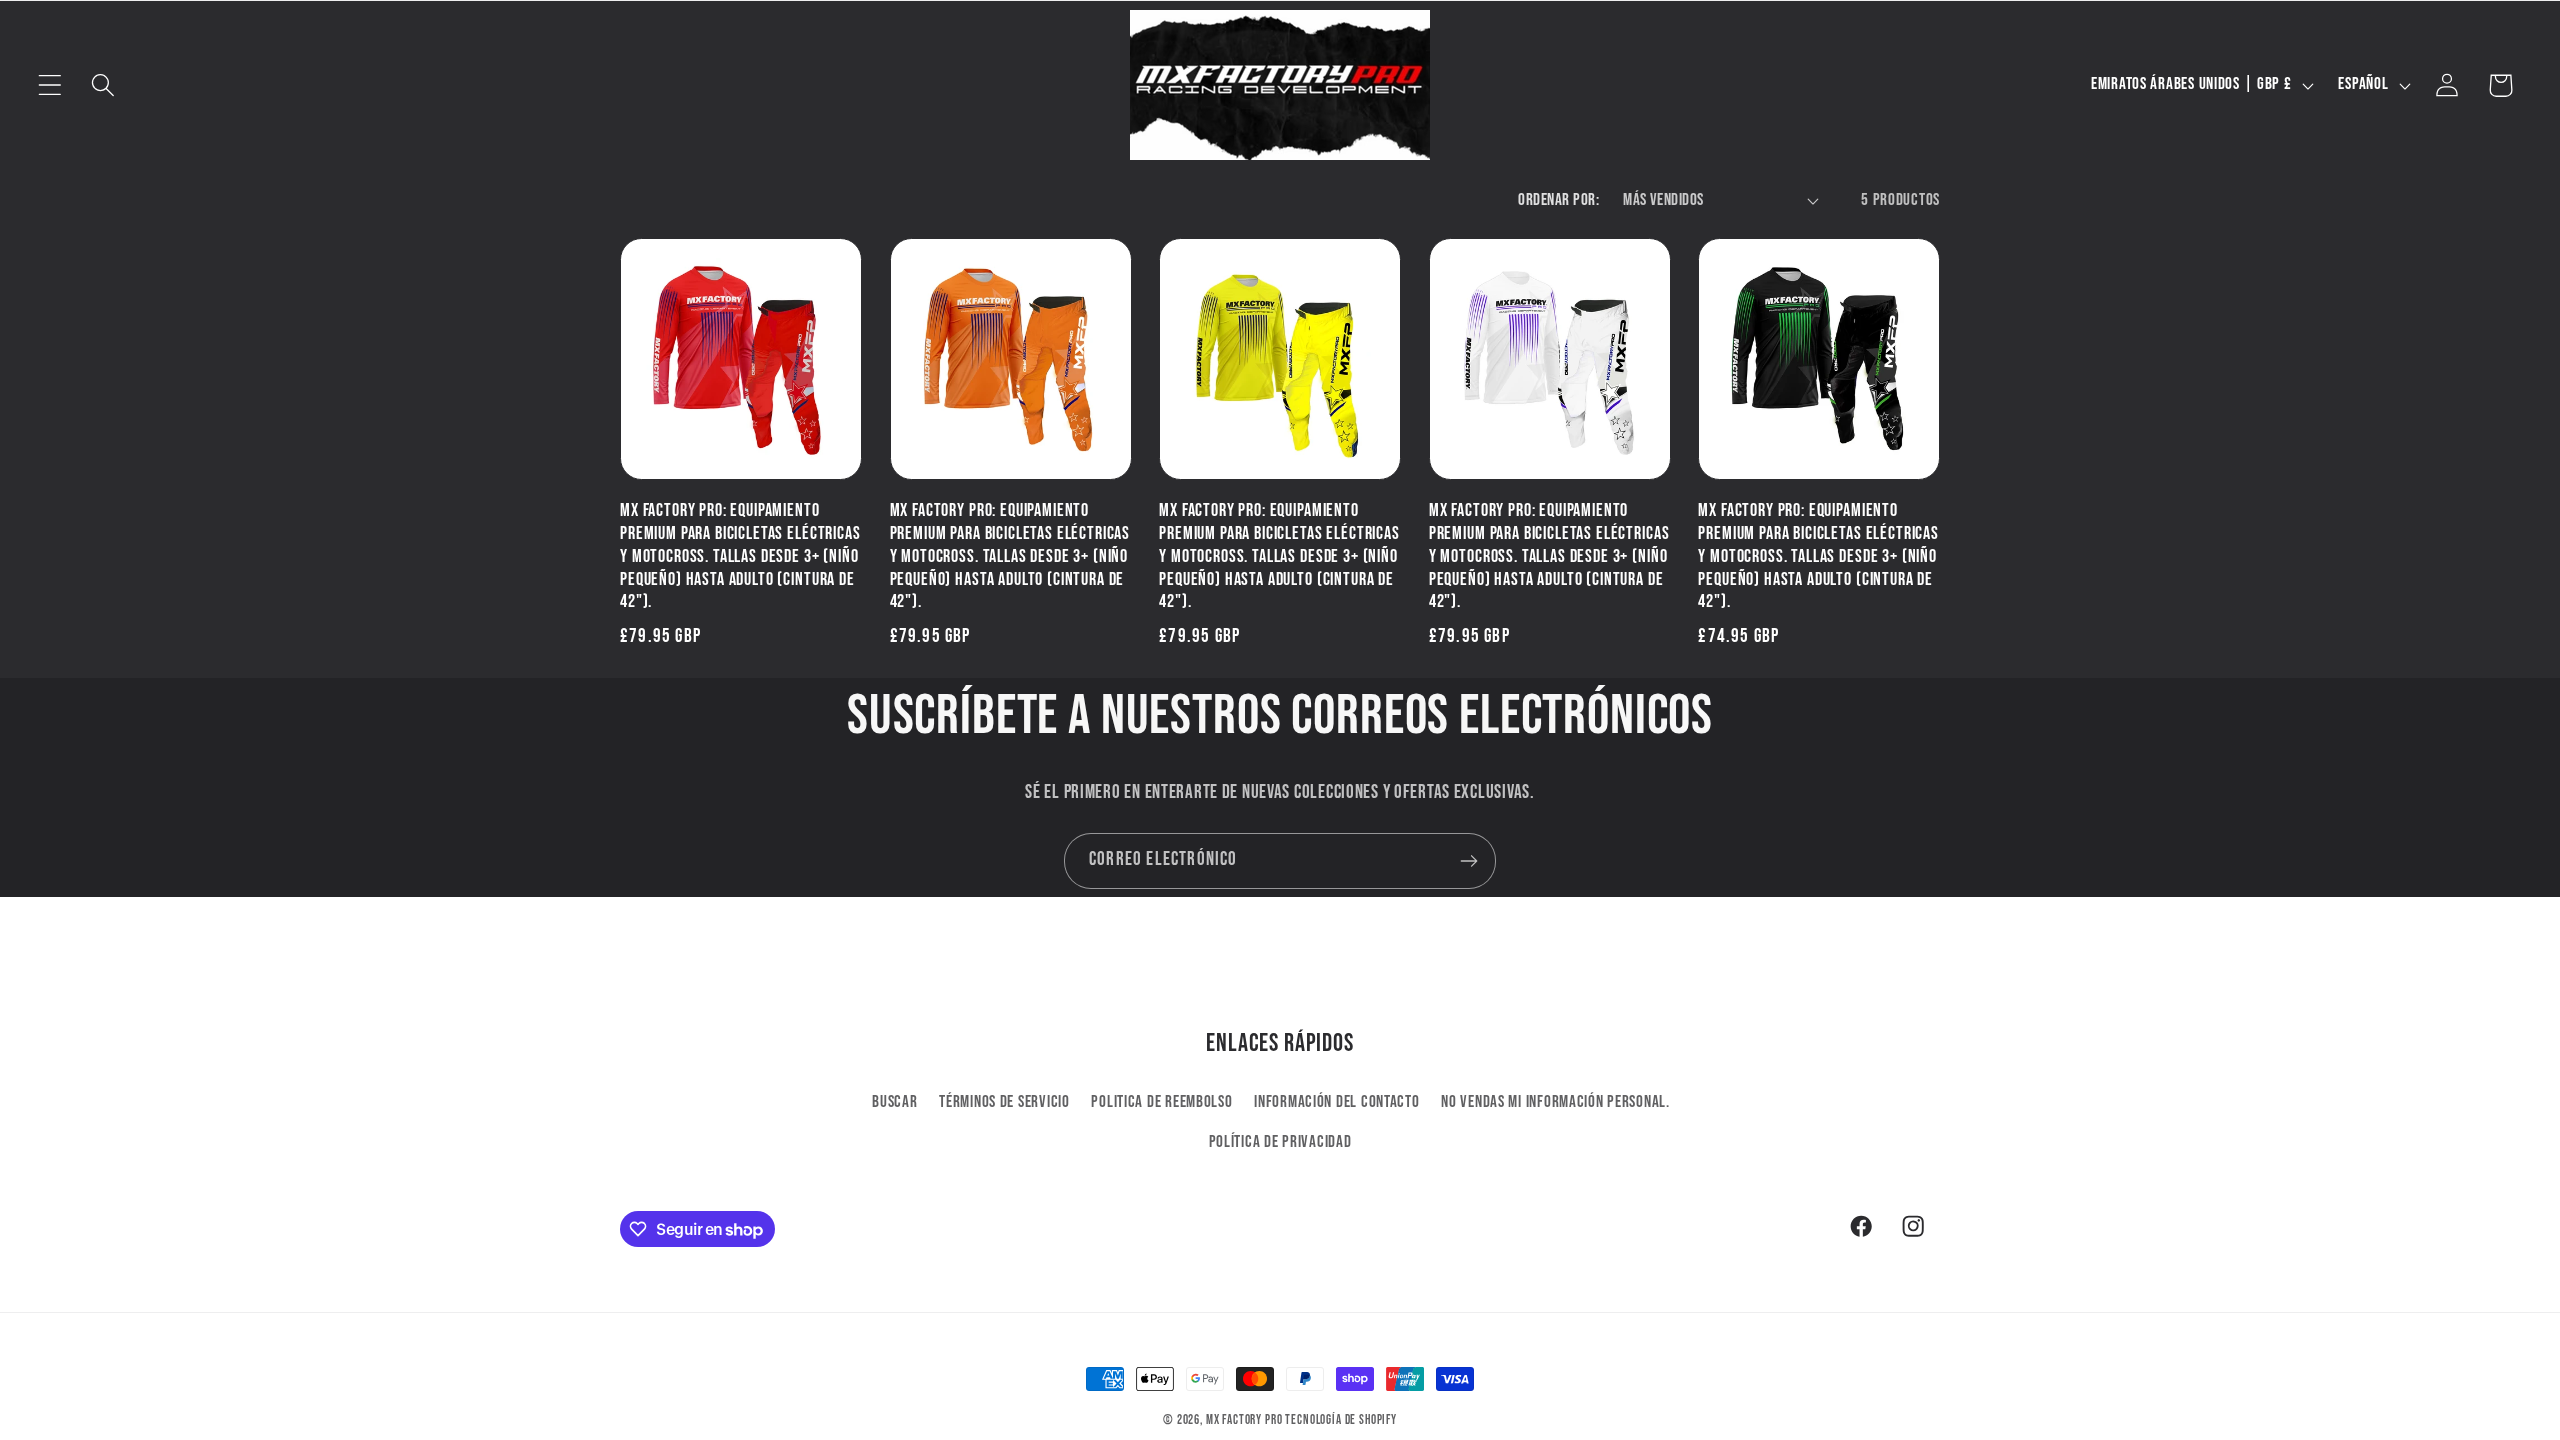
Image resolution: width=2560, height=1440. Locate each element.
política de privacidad (1280, 1142)
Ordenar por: (1558, 200)
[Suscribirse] (1468, 861)
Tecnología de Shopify (1341, 1420)
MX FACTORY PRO (1244, 1420)
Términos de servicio (1004, 1102)
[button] (50, 85)
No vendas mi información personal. (1555, 1102)
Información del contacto (1336, 1102)
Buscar (894, 1102)
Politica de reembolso (1161, 1102)
